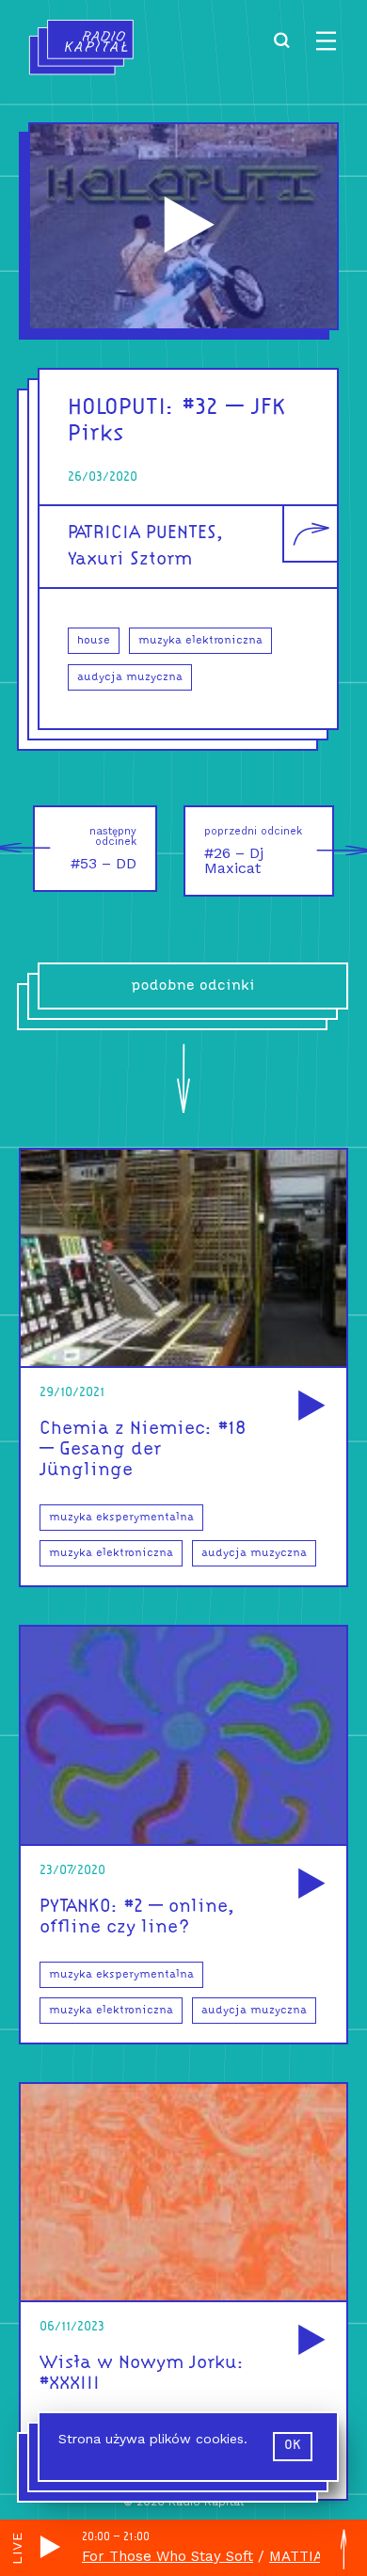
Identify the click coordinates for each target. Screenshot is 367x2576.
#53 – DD (104, 849)
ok (293, 2446)
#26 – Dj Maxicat (253, 851)
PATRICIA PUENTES (142, 533)
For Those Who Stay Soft (168, 2556)
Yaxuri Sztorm (130, 560)
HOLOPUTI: (121, 408)
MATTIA (296, 2556)
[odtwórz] (309, 1407)
